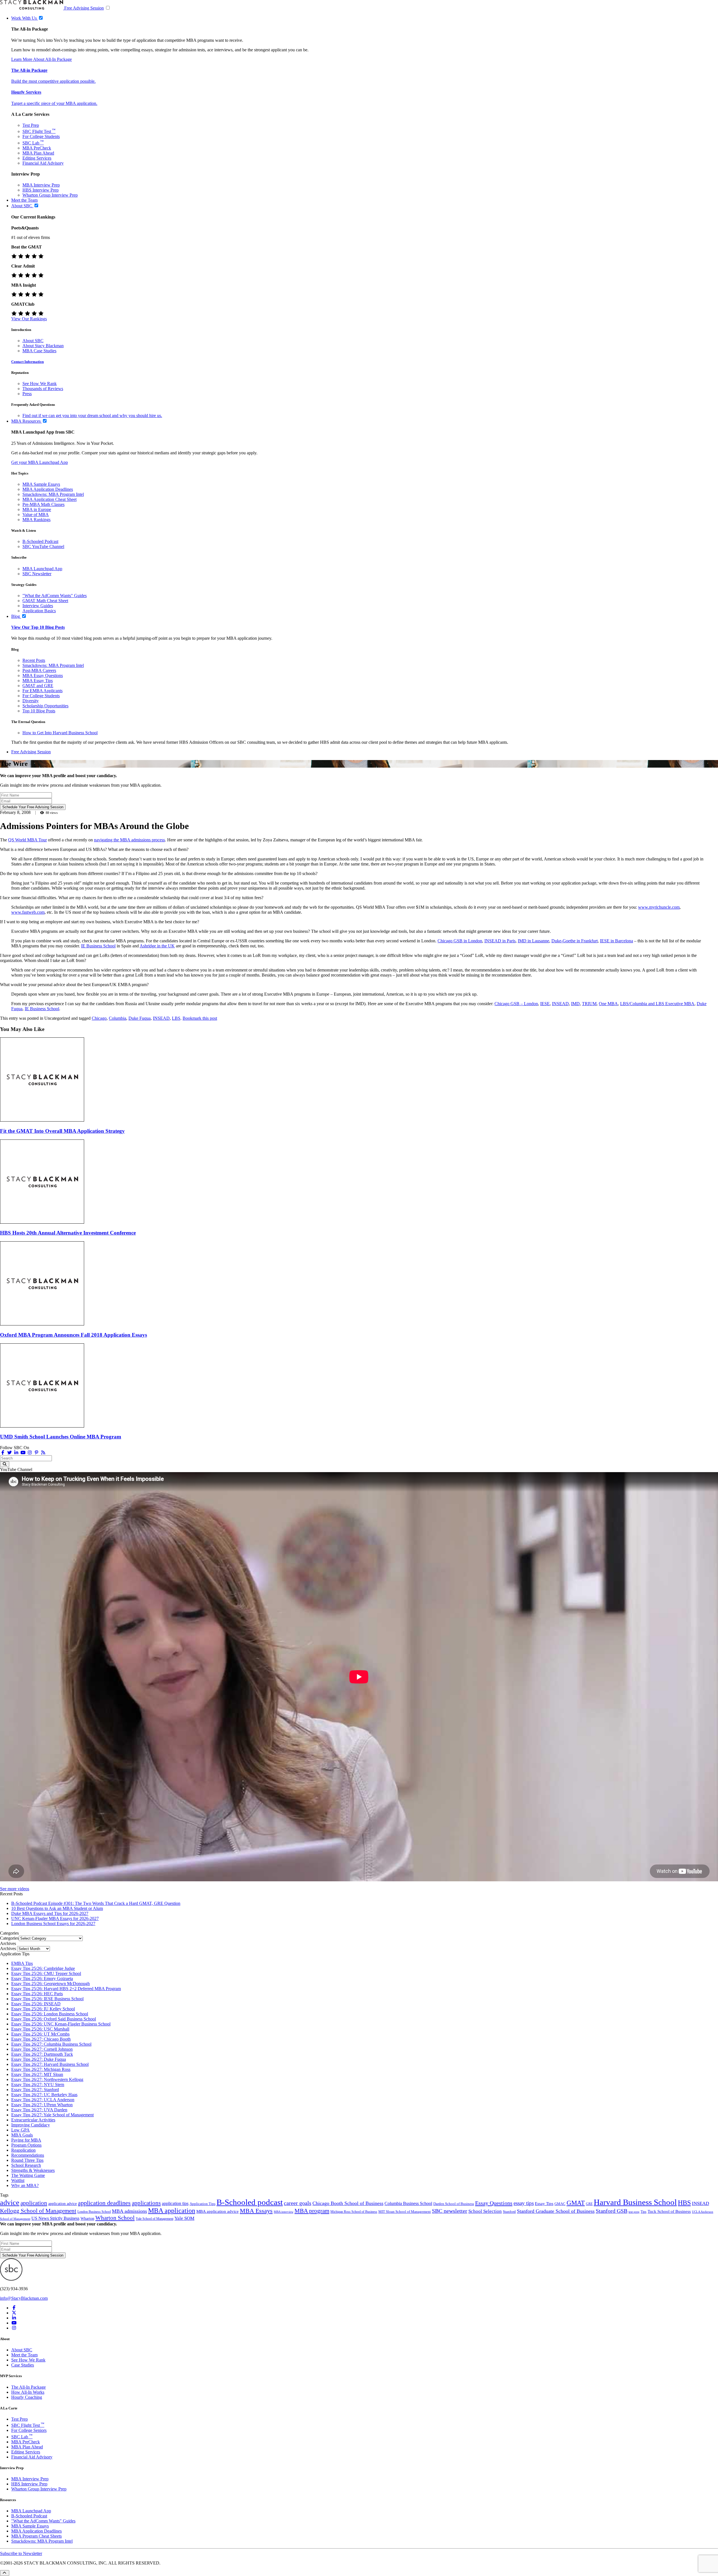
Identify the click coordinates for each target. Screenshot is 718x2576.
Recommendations (28, 2155)
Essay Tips (544, 2204)
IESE (545, 1004)
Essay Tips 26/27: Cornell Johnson (42, 2049)
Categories (9, 1938)
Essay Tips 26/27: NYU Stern (38, 2084)
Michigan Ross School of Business (354, 2212)
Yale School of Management (155, 2219)
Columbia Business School (408, 2203)
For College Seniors (29, 2430)
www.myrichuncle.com (659, 907)
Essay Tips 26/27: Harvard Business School (50, 2064)
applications (146, 2203)
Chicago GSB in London (460, 941)
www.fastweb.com (28, 912)
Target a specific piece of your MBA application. (54, 103)
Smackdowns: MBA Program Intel (53, 494)
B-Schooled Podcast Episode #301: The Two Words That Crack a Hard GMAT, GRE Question (96, 1903)
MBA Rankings (36, 520)
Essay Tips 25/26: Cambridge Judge (43, 1968)
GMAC (560, 2204)
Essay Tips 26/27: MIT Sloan (37, 2074)
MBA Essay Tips (38, 681)
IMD (575, 1004)
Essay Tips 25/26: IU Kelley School (43, 2009)
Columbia (118, 1018)
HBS (684, 2203)
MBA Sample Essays (41, 484)
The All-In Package (28, 2387)
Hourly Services (26, 92)
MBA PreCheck (37, 148)
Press (27, 394)
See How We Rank (40, 384)
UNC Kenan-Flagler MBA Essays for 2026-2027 (55, 1918)
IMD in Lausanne (533, 941)
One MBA (608, 1004)
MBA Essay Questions (43, 675)
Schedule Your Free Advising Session (33, 807)
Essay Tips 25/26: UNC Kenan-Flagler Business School (61, 2024)
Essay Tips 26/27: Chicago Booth (41, 2039)
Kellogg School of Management (38, 2211)
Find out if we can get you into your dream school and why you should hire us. (92, 415)
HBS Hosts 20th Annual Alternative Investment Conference (68, 1233)
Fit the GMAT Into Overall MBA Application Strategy (62, 1131)
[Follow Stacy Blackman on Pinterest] (36, 1453)
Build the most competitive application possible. (53, 81)
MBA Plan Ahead (38, 153)
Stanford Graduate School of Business (556, 2211)
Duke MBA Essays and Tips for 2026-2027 (50, 1913)
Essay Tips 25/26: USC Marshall (40, 2029)
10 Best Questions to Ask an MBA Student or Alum (57, 1908)
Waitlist (18, 2180)
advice (10, 2203)
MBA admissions (129, 2211)
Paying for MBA (26, 2140)
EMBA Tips (22, 1963)
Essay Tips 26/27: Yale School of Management (52, 2115)
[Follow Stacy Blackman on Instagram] (30, 1453)
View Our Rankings (29, 319)
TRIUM (589, 1004)
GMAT (576, 2203)
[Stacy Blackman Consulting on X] (14, 2313)
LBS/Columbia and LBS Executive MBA (657, 1004)
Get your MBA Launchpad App (40, 462)
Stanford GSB (612, 2211)
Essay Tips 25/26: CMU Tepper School (46, 1973)
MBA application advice (218, 2211)
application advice (63, 2204)
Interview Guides (38, 606)
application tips (175, 2203)
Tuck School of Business (669, 2211)
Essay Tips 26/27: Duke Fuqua (39, 2059)
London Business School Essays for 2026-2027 (53, 1924)
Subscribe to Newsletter (21, 2553)
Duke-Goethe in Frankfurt (575, 941)
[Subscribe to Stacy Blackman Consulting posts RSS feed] (43, 1453)
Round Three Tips (27, 2160)
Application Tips (202, 2204)
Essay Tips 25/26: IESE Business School (47, 1999)
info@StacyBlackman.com (24, 2298)
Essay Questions (494, 2203)
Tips (644, 2212)
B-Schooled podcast (250, 2202)
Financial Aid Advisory (43, 163)
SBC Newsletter (37, 574)
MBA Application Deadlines (48, 489)
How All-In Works (28, 2392)
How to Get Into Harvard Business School (60, 733)
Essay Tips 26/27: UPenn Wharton (42, 2105)
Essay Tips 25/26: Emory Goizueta (42, 1978)
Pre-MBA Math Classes (43, 504)
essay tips (524, 2203)
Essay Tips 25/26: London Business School (50, 2014)
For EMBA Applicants (42, 691)
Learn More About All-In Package (42, 59)
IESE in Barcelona (616, 941)
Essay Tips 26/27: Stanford (35, 2090)
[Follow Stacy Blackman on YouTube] (23, 1453)
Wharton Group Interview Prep (50, 195)
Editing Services (37, 158)
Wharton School (115, 2218)
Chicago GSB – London (516, 1004)
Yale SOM (184, 2218)
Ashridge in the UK (157, 946)
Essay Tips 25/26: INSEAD (36, 2004)
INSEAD (560, 1004)
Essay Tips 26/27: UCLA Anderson (43, 2100)
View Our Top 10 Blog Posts (38, 627)
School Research (26, 2165)
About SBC (33, 341)
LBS (176, 1018)
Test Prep (31, 125)
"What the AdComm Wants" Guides (55, 596)
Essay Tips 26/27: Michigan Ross (41, 2069)
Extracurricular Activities (33, 2120)
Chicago (99, 1018)
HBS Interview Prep (41, 190)
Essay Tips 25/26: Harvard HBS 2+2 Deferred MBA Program (66, 1989)
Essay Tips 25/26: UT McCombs (40, 2034)
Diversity (31, 701)
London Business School (94, 2212)
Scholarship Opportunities (45, 706)
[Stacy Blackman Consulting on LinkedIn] (14, 2318)
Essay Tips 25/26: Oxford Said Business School (54, 2019)
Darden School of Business (454, 2204)
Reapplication (23, 2150)
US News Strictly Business (55, 2218)
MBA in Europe (37, 509)
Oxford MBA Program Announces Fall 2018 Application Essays (73, 1335)
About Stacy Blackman (43, 346)
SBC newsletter (450, 2211)
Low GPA (20, 2130)
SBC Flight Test (39, 131)
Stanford (509, 2212)
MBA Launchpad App (42, 569)
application (34, 2203)
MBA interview (284, 2212)
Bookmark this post (200, 1018)
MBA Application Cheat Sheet (50, 499)
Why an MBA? (25, 2185)
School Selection (485, 2211)
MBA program (312, 2211)
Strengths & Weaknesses (33, 2170)
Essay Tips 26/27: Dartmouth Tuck (42, 2054)
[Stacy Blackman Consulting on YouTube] (14, 2323)
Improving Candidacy (31, 2125)
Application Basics (39, 611)
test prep (634, 2212)
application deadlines (104, 2203)
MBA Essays (256, 2211)
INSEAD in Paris (500, 941)
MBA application (172, 2211)
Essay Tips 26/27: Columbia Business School (51, 2044)
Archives (8, 1948)
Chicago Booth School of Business (348, 2203)
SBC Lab (33, 143)
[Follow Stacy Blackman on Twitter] (10, 1453)
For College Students (41, 136)
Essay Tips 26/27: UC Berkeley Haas (44, 2095)
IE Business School (98, 946)
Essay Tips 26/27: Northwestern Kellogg (47, 2079)
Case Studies (23, 2365)
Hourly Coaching (27, 2397)
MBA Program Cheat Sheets (36, 2536)
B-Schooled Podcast (40, 541)
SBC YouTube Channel (43, 546)
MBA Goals (22, 2135)
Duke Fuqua (140, 1018)
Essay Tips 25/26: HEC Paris (37, 1994)
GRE (589, 2204)
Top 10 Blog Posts (39, 711)
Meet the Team (24, 2355)
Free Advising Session (84, 8)
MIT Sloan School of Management (405, 2212)
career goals (298, 2203)
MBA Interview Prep (41, 185)
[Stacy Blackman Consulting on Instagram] (14, 2328)
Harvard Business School (635, 2202)
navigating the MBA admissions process (129, 840)
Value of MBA (36, 514)
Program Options (26, 2145)
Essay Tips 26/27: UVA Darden (39, 2110)
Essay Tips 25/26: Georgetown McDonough (50, 1984)
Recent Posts (34, 660)
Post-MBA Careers (39, 670)
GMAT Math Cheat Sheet (45, 601)
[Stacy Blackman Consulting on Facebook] (3, 1453)
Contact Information (27, 362)
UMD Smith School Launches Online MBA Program (61, 1437)
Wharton (87, 2218)
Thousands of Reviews (43, 389)
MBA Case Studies (39, 351)
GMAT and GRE (38, 686)
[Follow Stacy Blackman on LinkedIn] (16, 1453)
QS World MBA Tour (27, 840)
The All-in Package (29, 70)
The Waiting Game (28, 2175)
